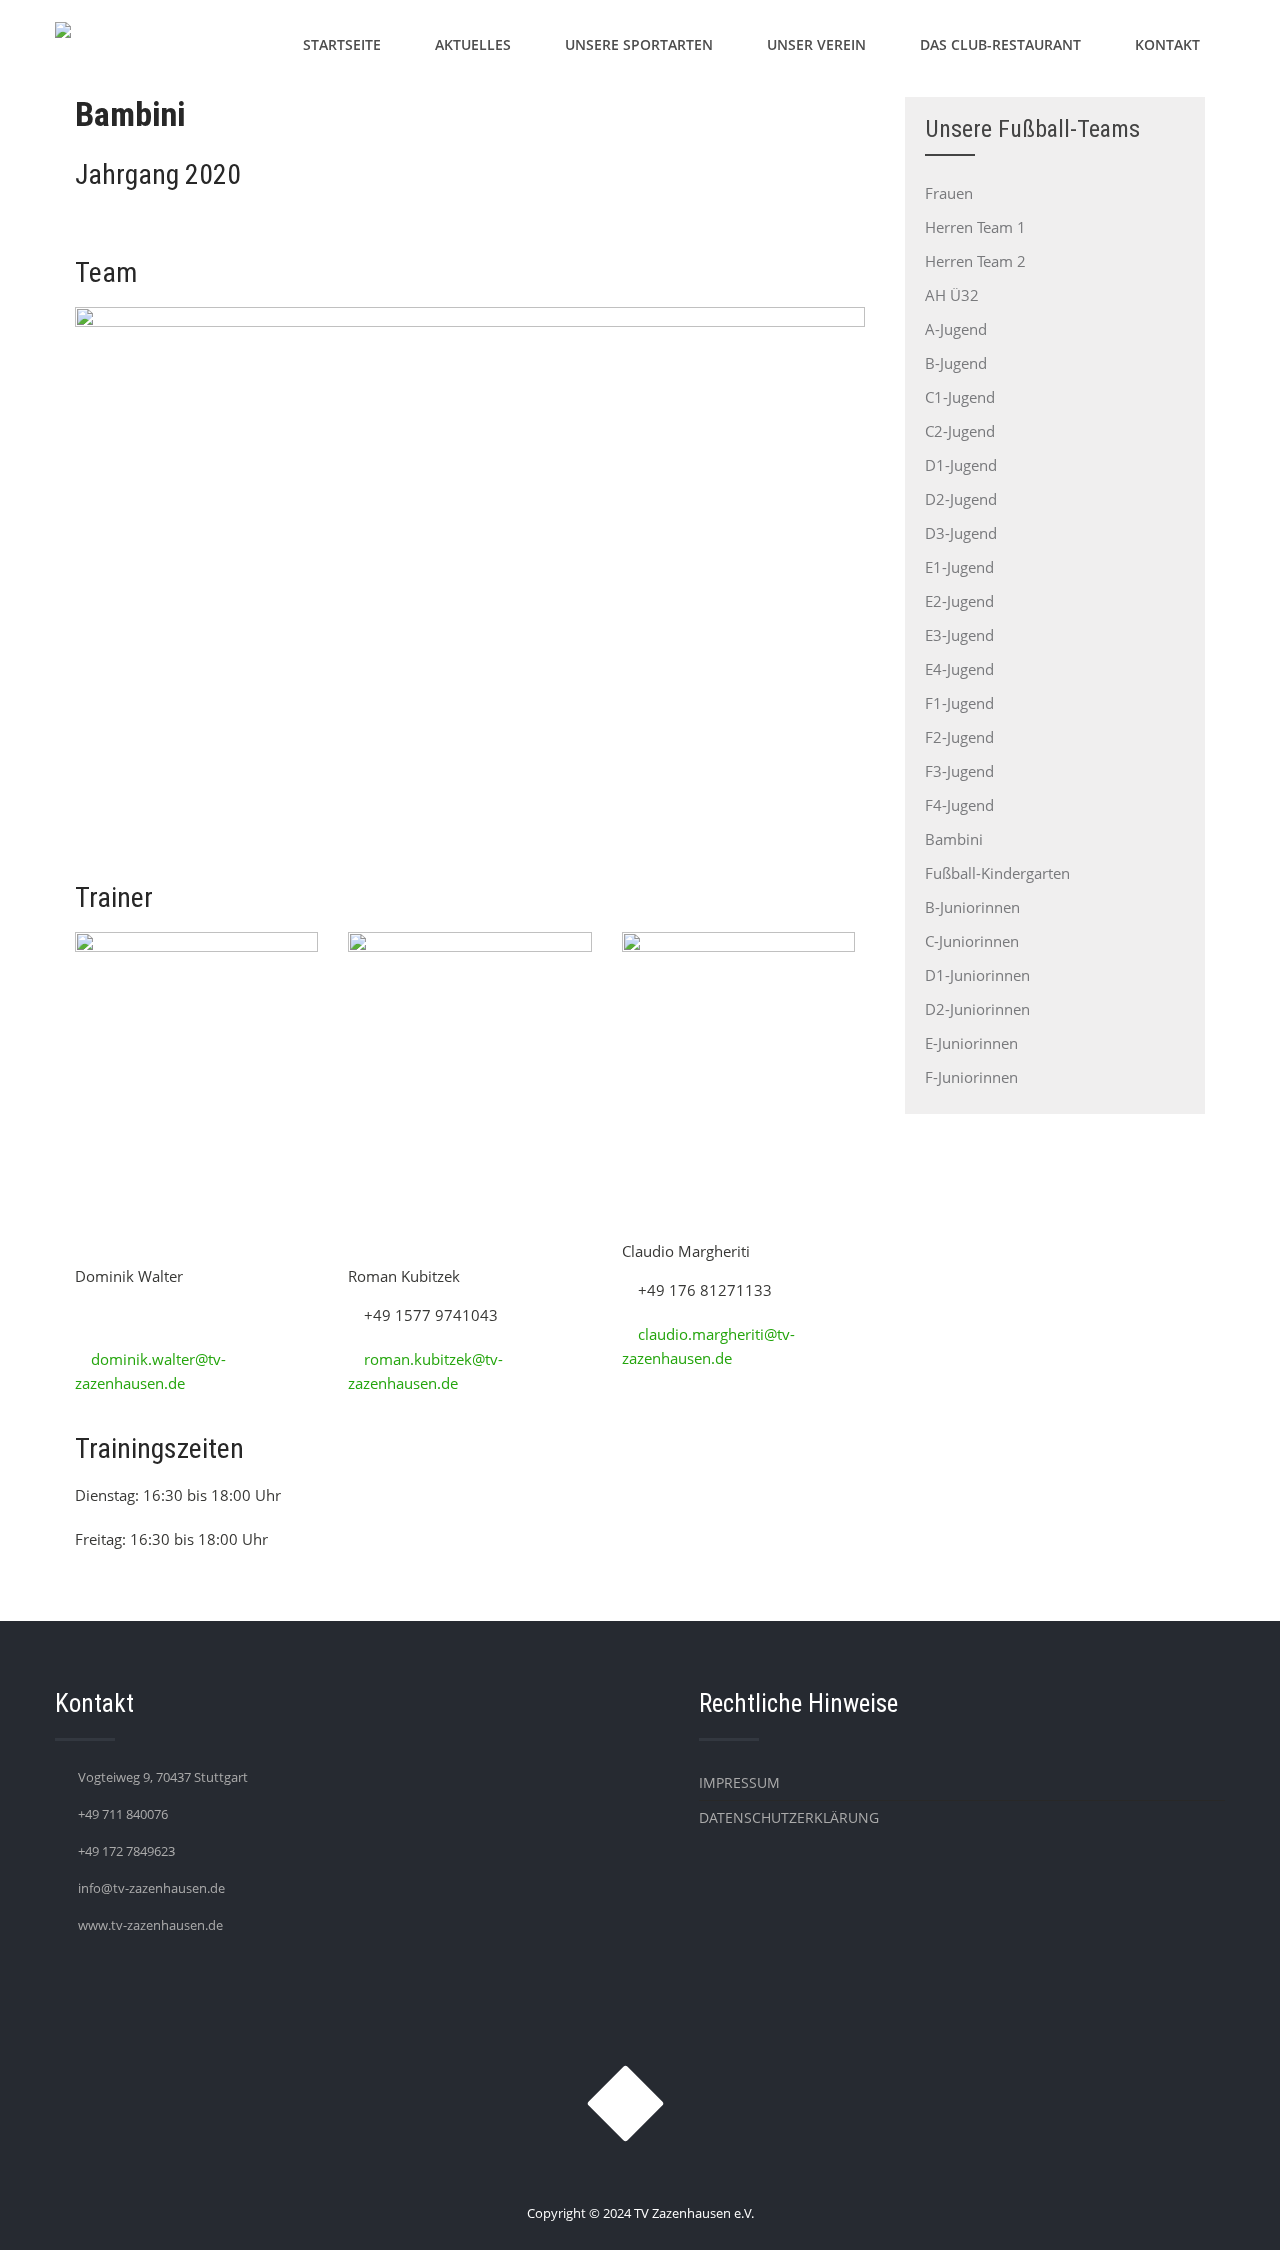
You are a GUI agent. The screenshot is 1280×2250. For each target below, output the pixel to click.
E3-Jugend (959, 635)
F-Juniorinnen (971, 1077)
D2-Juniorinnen (977, 1009)
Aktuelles (473, 44)
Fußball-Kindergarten (997, 873)
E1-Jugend (959, 567)
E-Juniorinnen (971, 1043)
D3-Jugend (961, 533)
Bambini (954, 839)
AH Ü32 (952, 295)
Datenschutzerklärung (789, 1817)
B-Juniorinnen (972, 907)
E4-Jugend (959, 669)
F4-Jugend (959, 805)
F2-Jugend (959, 737)
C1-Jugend (960, 397)
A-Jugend (956, 329)
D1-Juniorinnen (977, 975)
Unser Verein (816, 44)
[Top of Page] (1223, 2207)
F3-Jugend (959, 771)
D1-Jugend (961, 465)
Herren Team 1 (975, 227)
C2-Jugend (960, 431)
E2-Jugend (959, 601)
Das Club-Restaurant (1000, 44)
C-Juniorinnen (972, 941)
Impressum (739, 1782)
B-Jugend (956, 363)
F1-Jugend (959, 703)
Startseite (342, 44)
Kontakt (1167, 44)
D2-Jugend (961, 499)
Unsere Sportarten (639, 44)
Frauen (949, 193)
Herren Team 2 (975, 261)
